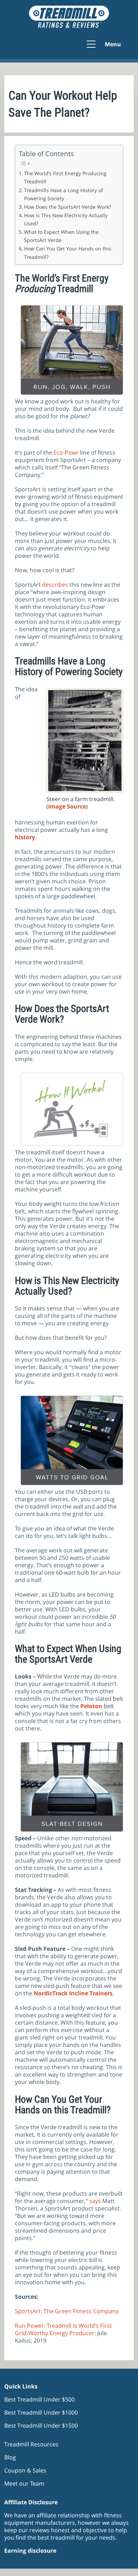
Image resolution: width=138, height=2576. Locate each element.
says (94, 2201)
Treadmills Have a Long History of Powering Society (64, 194)
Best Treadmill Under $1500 (41, 2426)
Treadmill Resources (31, 2444)
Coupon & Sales (25, 2470)
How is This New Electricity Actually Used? (66, 219)
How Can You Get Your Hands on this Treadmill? (68, 253)
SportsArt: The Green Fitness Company (67, 2311)
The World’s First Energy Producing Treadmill (65, 177)
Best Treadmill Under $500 (39, 2399)
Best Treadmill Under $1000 (41, 2412)
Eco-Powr (66, 452)
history (25, 837)
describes (55, 585)
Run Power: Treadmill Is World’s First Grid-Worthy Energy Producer (63, 2329)
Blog (10, 2457)
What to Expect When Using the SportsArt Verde (61, 236)
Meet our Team (24, 2483)
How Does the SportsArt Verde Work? (68, 207)
